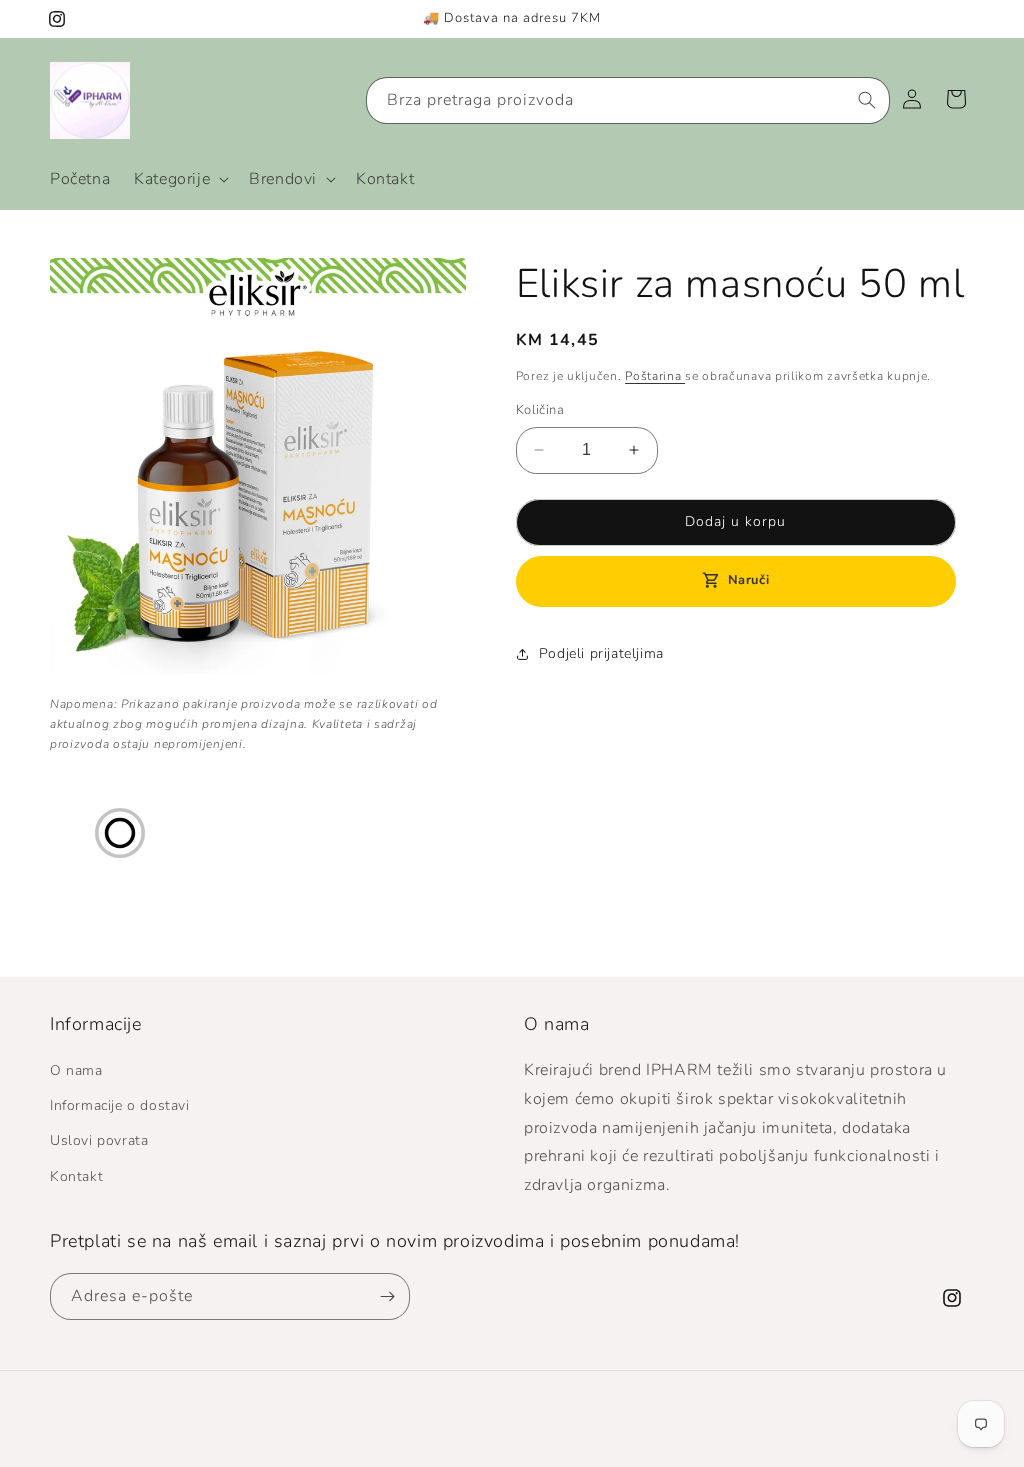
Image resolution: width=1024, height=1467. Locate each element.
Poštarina (655, 376)
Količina (540, 410)
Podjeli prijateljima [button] (601, 653)
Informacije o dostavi (120, 1105)
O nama (76, 1070)
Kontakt (76, 1176)
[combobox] (628, 100)
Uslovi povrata (99, 1140)
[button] (179, 179)
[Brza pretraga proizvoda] (867, 100)
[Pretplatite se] (387, 1296)
